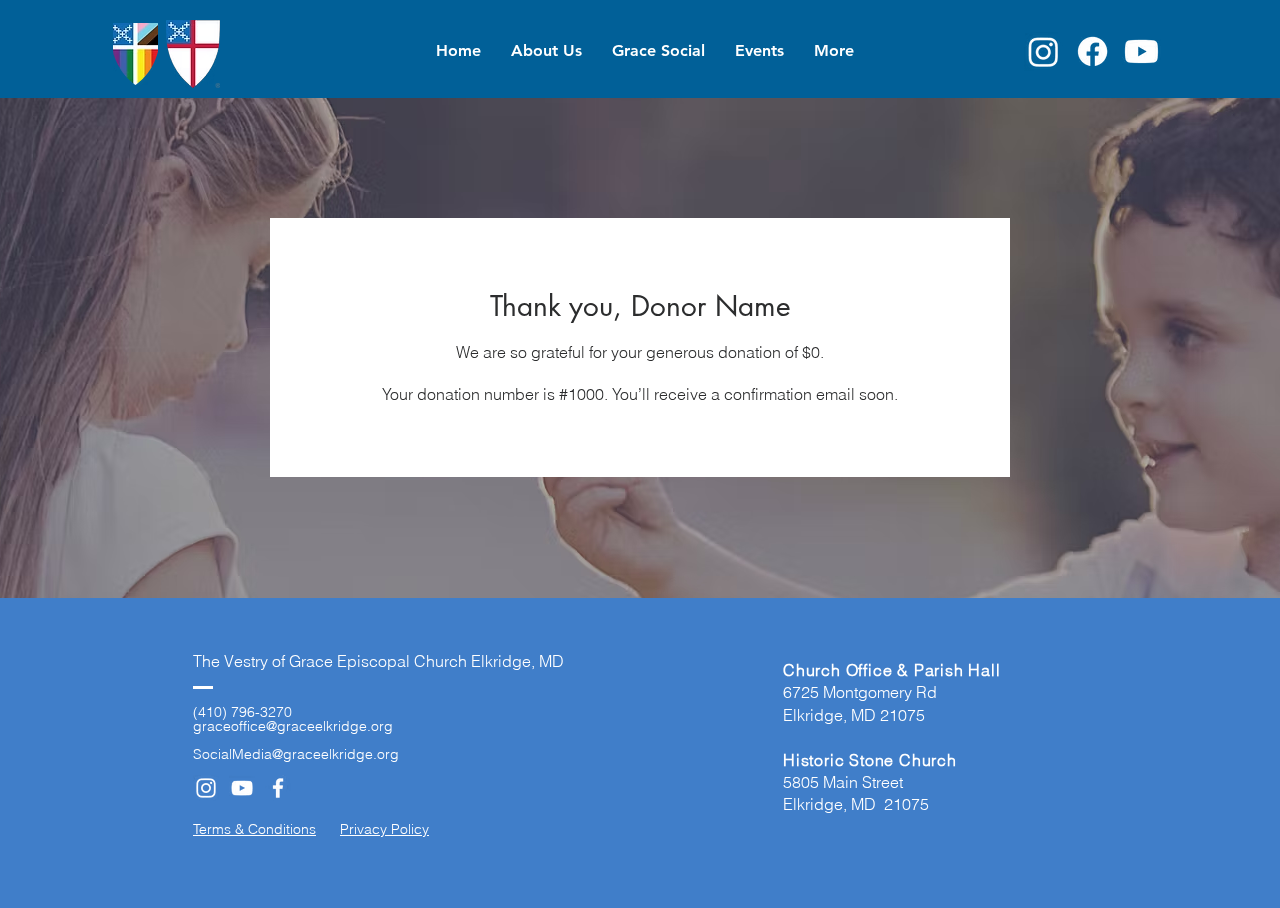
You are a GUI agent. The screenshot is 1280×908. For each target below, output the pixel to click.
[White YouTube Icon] (242, 788)
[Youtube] (1141, 51)
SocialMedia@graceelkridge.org (296, 754)
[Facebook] (1092, 51)
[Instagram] (1043, 51)
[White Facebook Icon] (278, 788)
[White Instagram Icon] (206, 788)
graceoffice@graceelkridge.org (293, 726)
